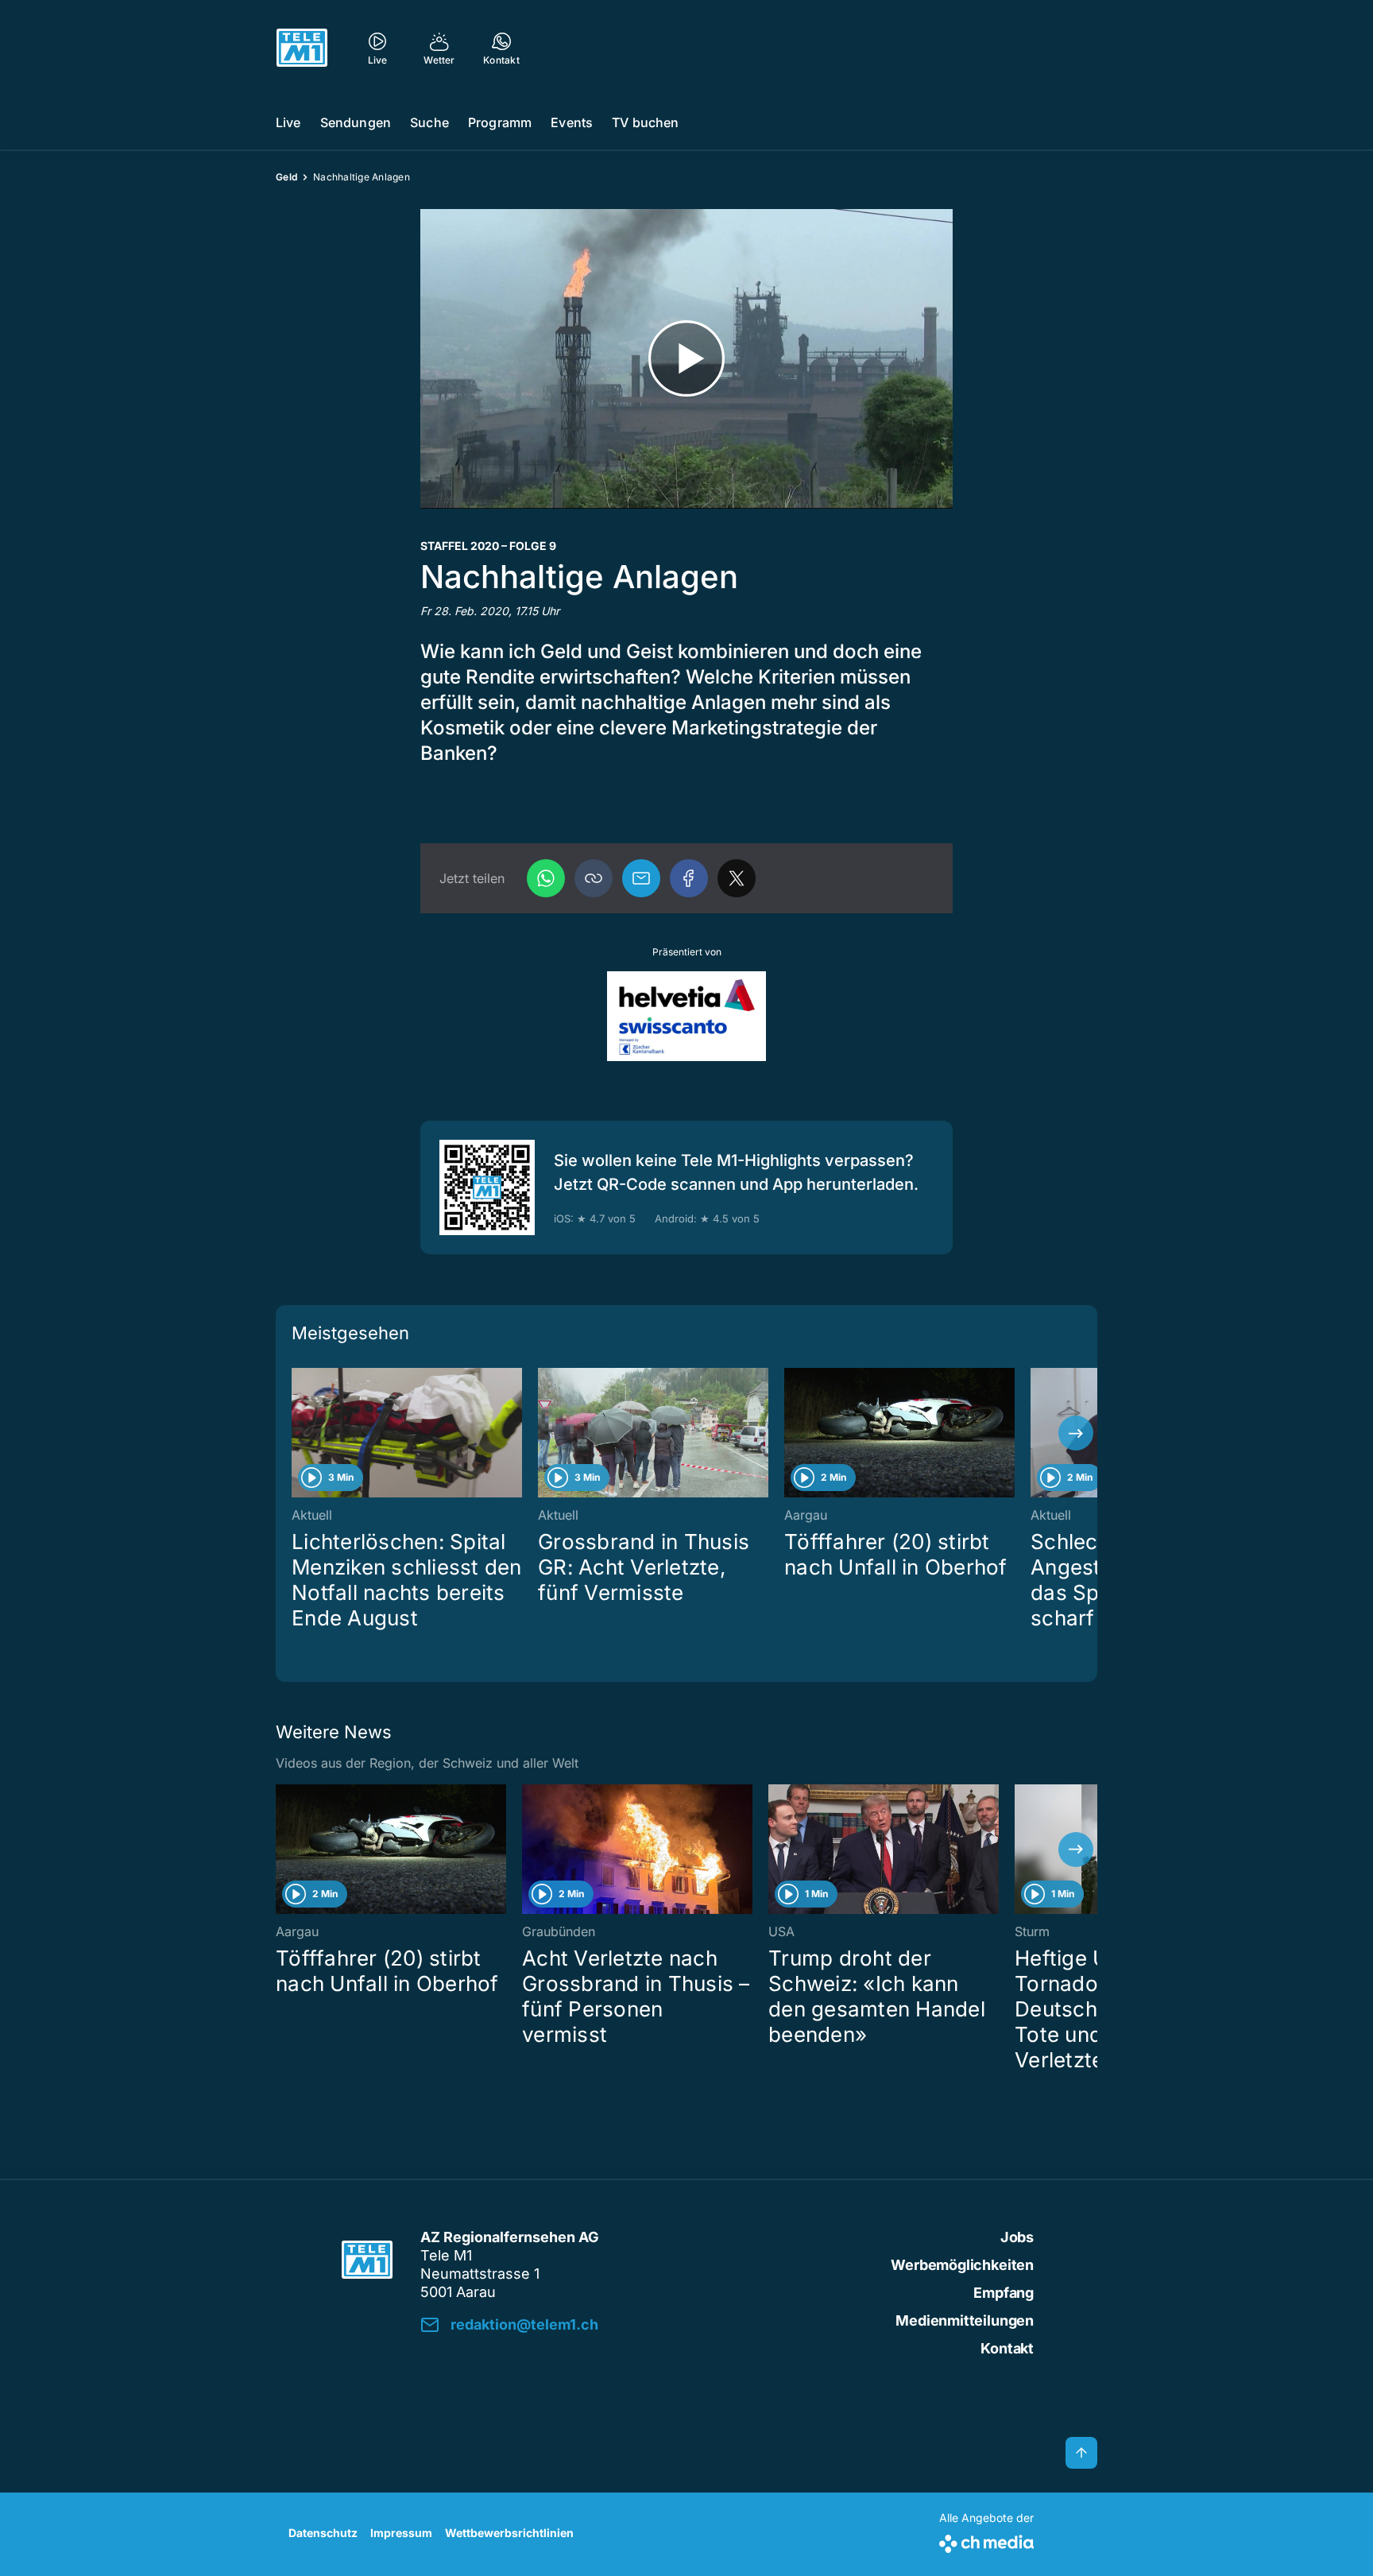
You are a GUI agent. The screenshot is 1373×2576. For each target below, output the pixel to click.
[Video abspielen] (686, 359)
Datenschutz (323, 2533)
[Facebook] (689, 878)
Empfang (1004, 2293)
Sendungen (356, 122)
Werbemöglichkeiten (962, 2265)
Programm (500, 122)
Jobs (1017, 2237)
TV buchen (645, 122)
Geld (286, 177)
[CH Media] (986, 2541)
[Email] (641, 878)
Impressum (401, 2533)
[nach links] (297, 1433)
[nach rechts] (1076, 1433)
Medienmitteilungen (965, 2320)
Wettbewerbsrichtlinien (509, 2533)
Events (572, 122)
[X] (737, 878)
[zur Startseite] (302, 48)
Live (288, 122)
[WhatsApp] (546, 878)
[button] (594, 878)
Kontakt (1007, 2348)
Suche (429, 122)
